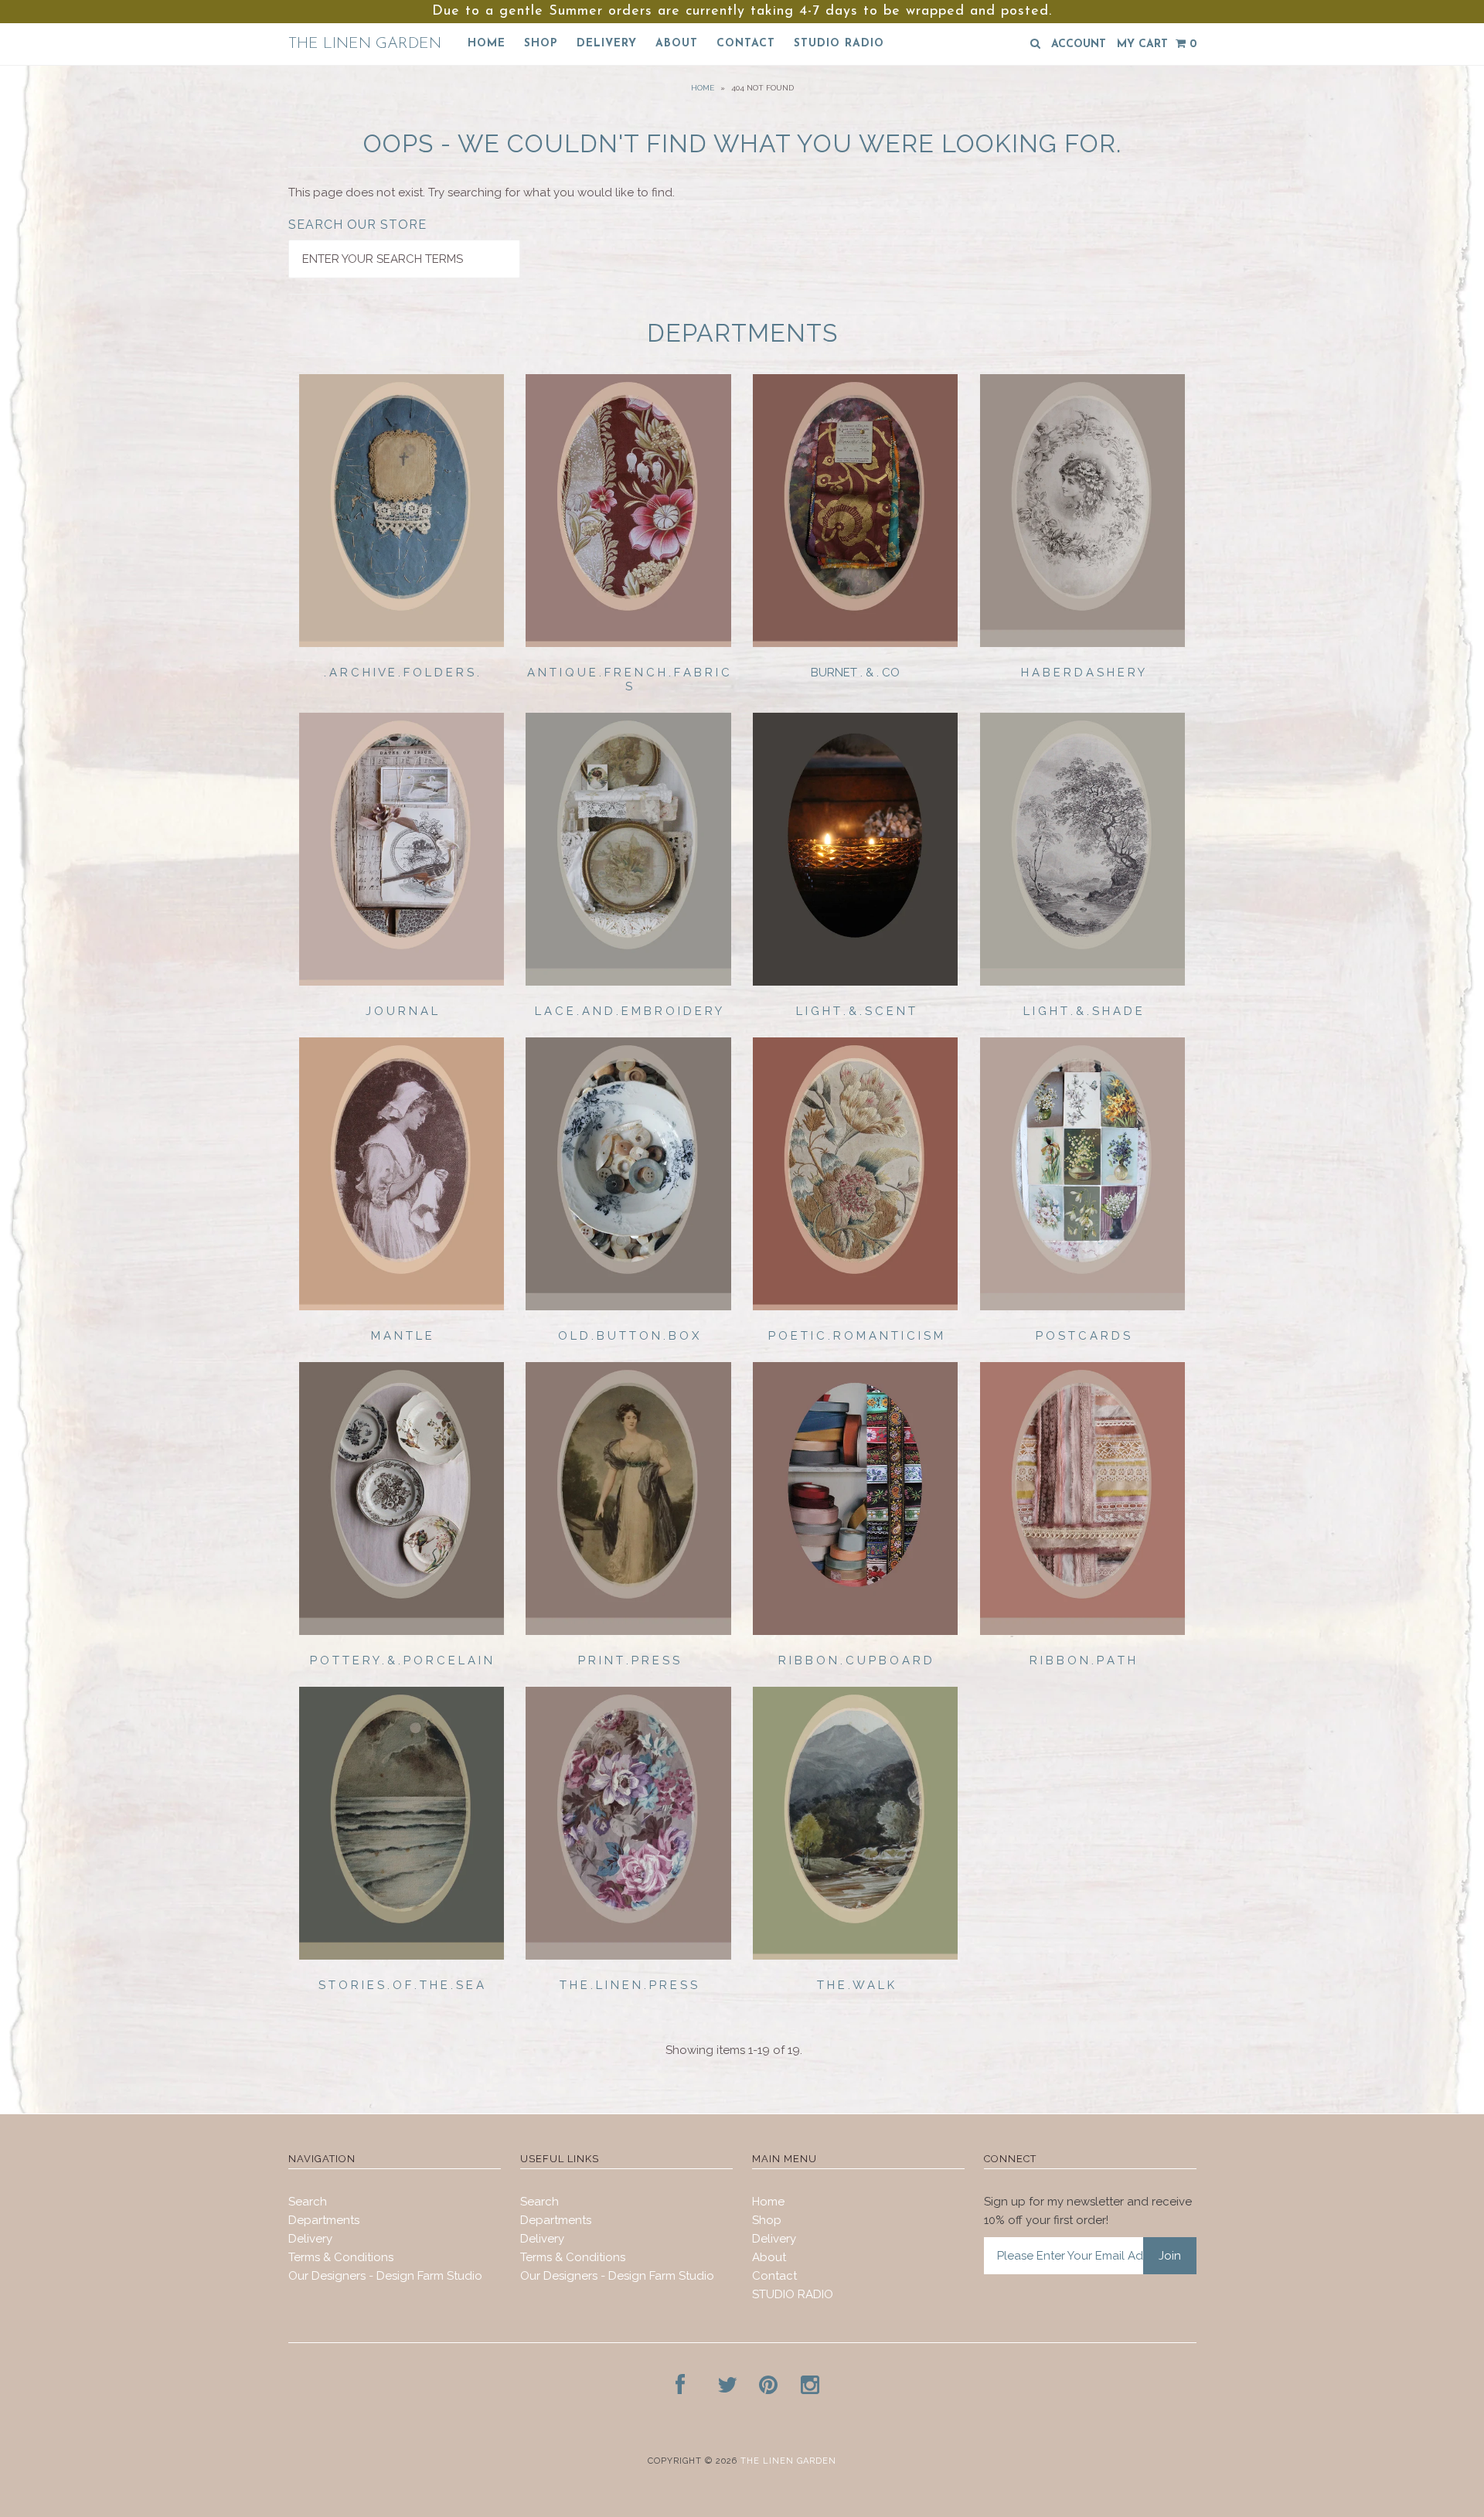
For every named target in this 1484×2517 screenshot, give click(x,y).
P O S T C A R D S (1083, 1336)
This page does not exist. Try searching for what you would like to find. (482, 192)
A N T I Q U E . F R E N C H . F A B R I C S (628, 679)
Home (487, 44)
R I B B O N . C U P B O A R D (855, 1660)
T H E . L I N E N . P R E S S (628, 1985)
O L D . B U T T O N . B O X (628, 1336)
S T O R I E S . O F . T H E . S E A (401, 1985)
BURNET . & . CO (855, 673)
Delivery (607, 44)
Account (1079, 44)
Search (308, 2202)
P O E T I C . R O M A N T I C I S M (856, 1336)
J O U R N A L (402, 1011)
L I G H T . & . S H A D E (1083, 1011)
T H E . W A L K (856, 1985)
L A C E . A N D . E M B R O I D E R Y (628, 1011)
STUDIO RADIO (839, 44)
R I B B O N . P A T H (1082, 1660)
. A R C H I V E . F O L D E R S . (402, 673)
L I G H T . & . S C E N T (856, 1011)
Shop (541, 44)
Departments (324, 2220)
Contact (746, 44)
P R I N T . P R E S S (629, 1660)
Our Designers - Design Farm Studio (385, 2276)
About (677, 44)
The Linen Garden (365, 44)
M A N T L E (402, 1336)
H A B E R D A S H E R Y (1083, 673)
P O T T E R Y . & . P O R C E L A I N (401, 1660)
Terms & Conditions (341, 2257)
